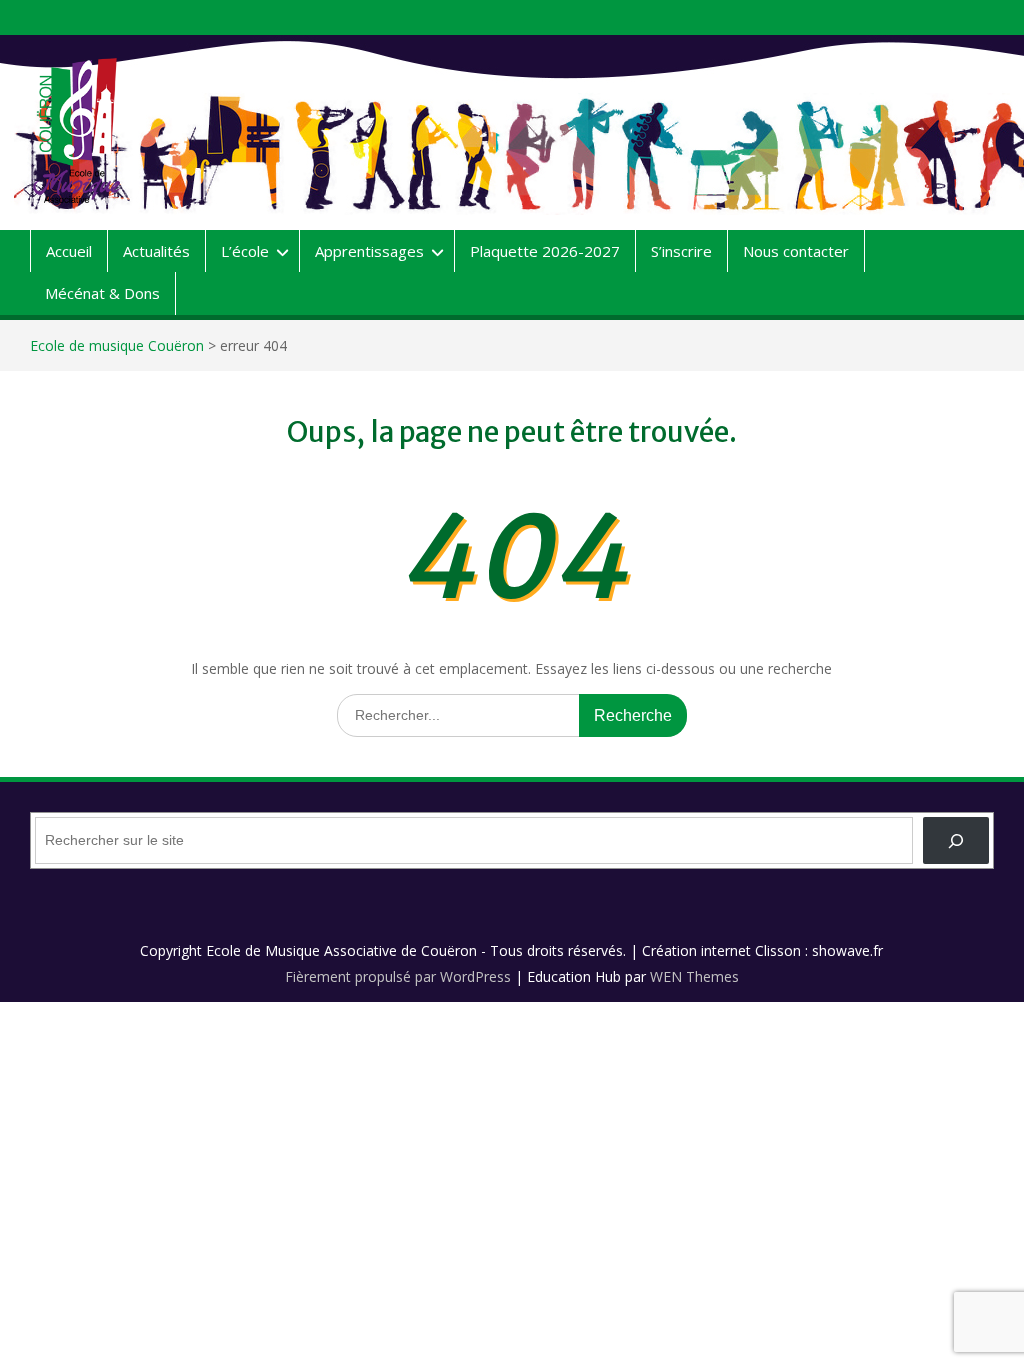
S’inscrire (681, 251)
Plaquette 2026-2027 (545, 251)
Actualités (156, 251)
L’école (245, 251)
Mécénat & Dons (102, 293)
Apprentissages (369, 251)
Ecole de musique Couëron (117, 345)
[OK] (955, 840)
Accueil (69, 251)
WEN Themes (694, 976)
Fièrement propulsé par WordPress (398, 976)
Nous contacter (796, 251)
